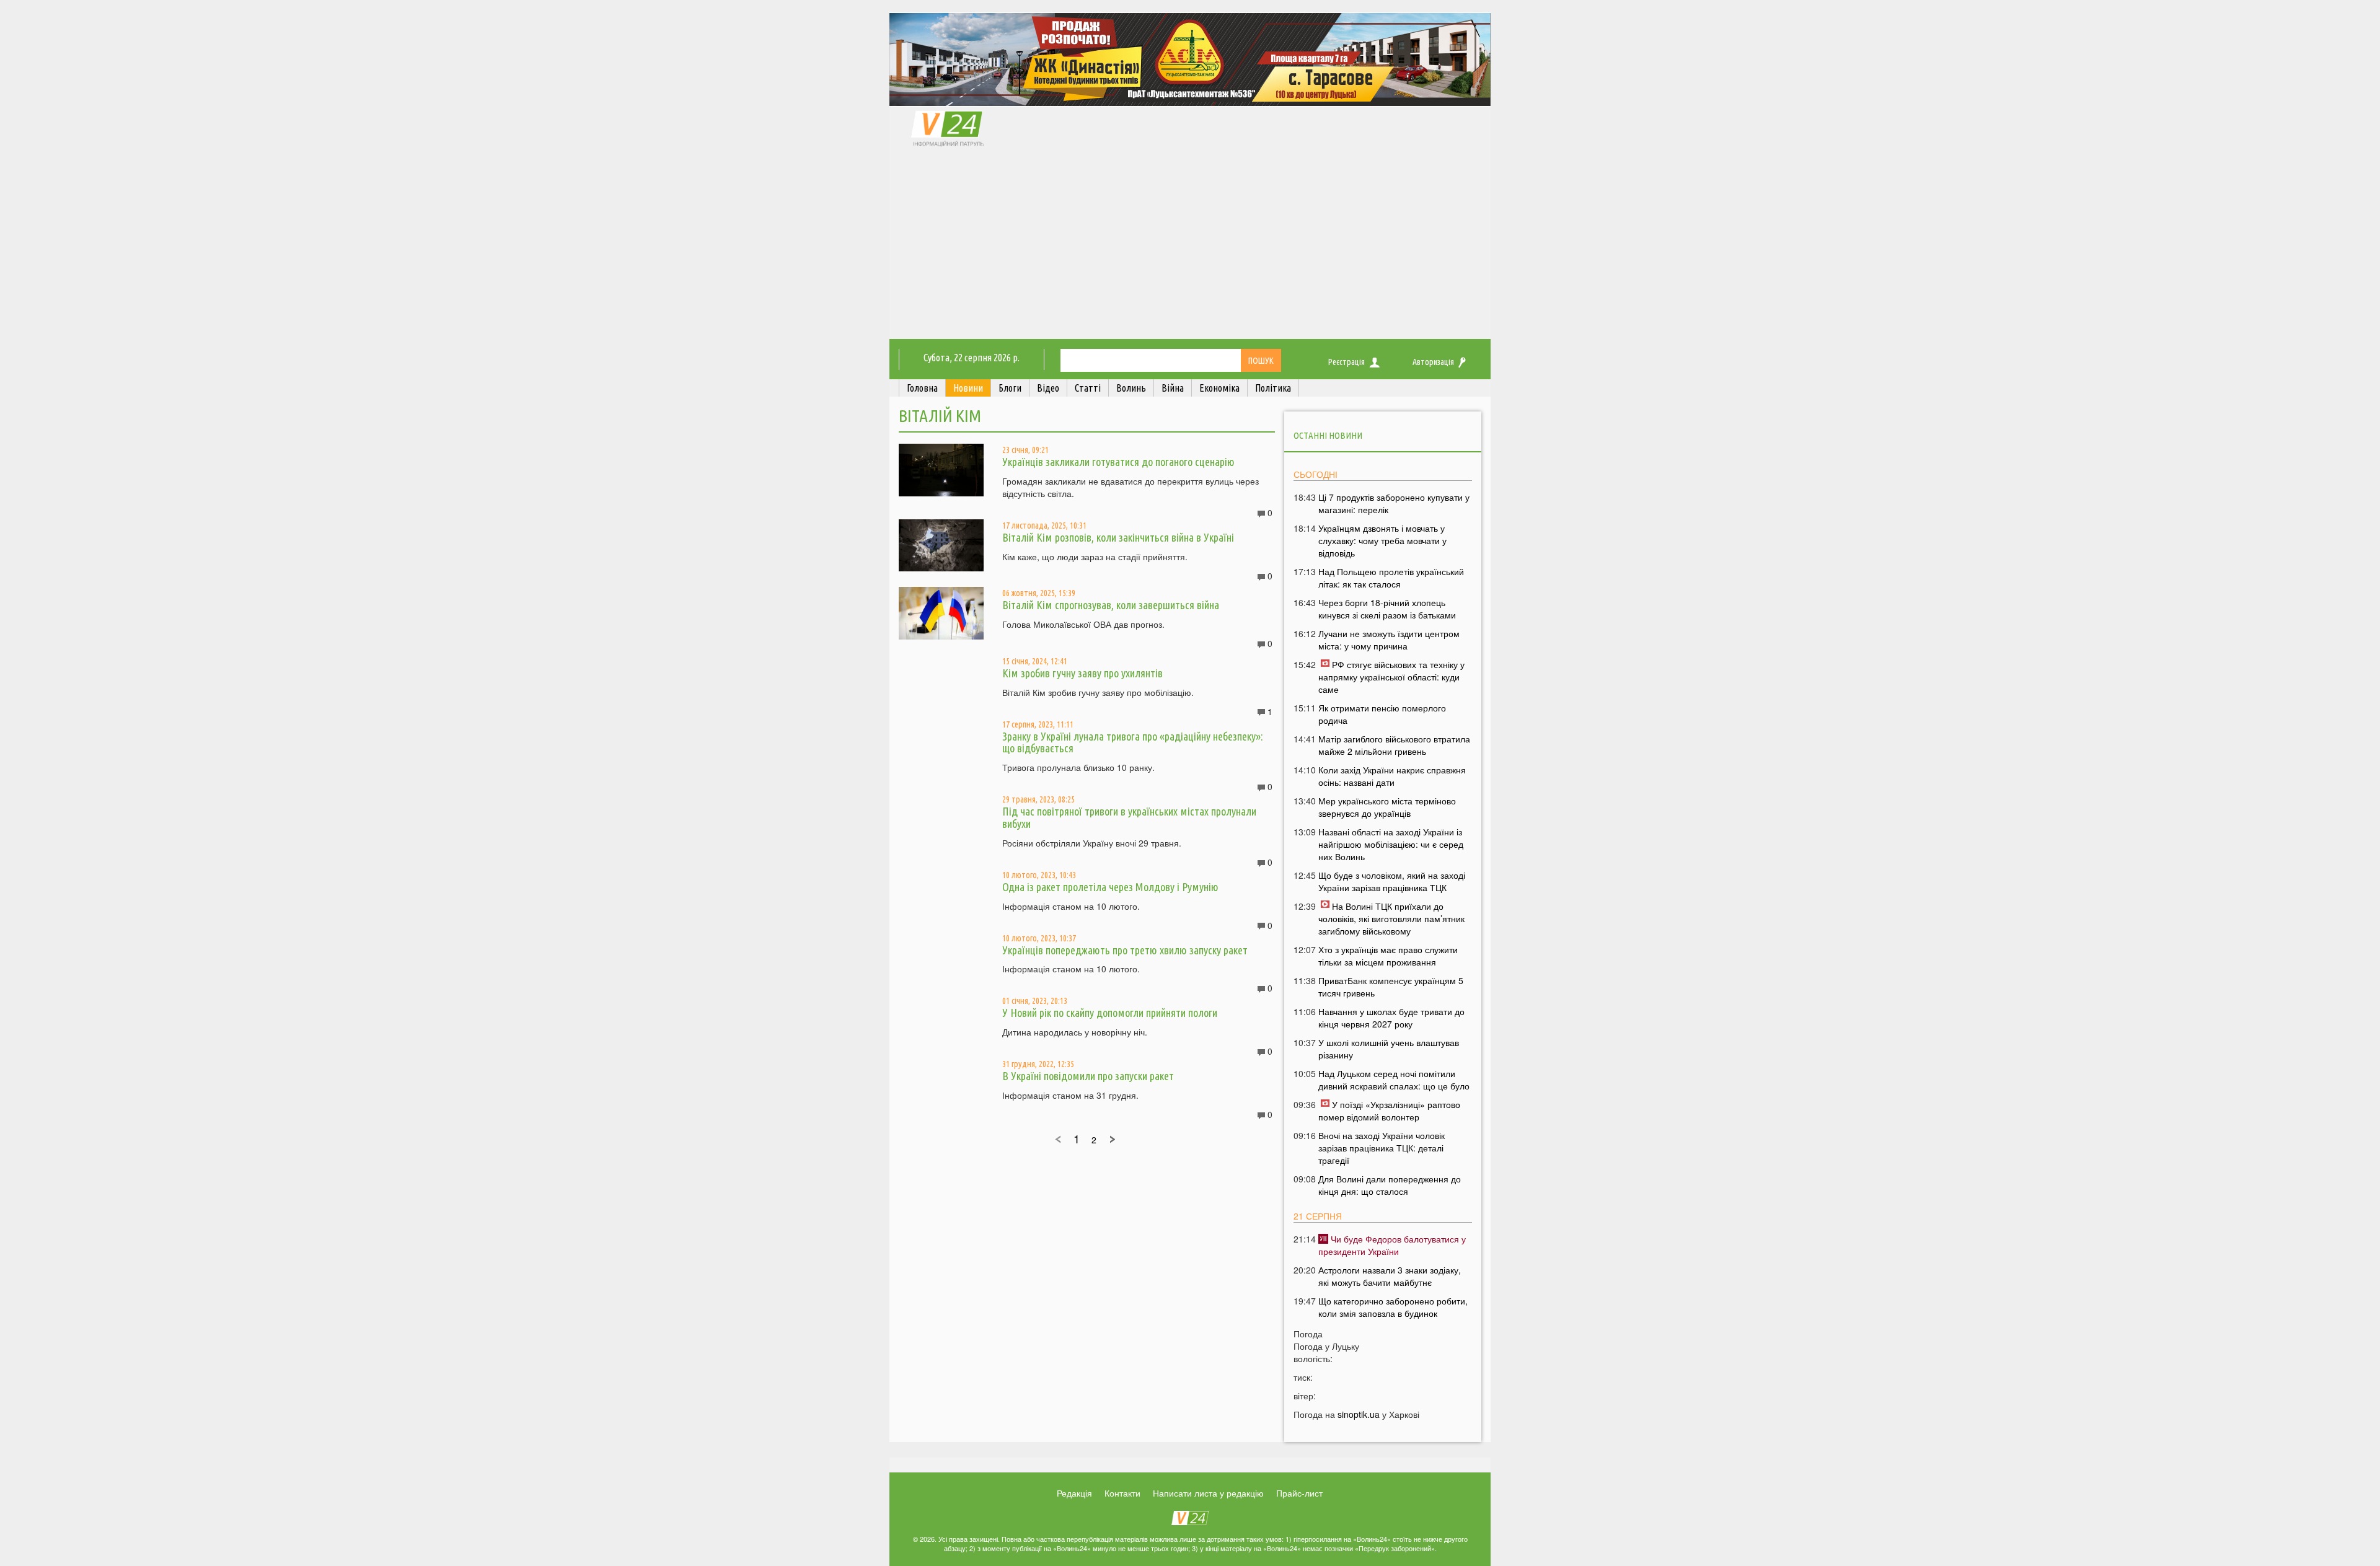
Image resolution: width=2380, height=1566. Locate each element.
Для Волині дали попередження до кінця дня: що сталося (1390, 1185)
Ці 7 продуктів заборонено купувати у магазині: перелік (1394, 503)
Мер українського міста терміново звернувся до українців (1387, 807)
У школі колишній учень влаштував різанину (1389, 1049)
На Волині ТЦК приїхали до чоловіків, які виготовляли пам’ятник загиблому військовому (1391, 918)
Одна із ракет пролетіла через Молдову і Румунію (1110, 887)
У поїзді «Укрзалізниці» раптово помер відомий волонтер (1389, 1111)
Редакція (1074, 1493)
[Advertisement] (1190, 246)
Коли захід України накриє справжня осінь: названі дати (1392, 776)
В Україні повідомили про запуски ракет (1088, 1076)
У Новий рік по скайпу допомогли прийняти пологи (1110, 1013)
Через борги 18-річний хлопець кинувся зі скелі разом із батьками (1387, 609)
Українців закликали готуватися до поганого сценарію (1118, 462)
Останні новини (1328, 435)
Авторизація (1433, 362)
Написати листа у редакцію (1208, 1493)
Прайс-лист (1299, 1493)
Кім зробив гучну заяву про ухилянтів (1082, 673)
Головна (922, 388)
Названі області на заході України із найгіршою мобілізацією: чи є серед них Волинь (1391, 844)
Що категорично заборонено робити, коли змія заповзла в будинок (1393, 1307)
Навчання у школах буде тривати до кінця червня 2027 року (1391, 1018)
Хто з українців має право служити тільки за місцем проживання (1388, 956)
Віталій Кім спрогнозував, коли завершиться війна (1111, 605)
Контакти (1122, 1493)
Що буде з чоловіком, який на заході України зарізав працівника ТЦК (1392, 881)
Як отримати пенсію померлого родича (1382, 714)
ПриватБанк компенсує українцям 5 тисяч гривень (1391, 987)
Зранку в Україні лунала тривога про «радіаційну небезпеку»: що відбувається (1133, 742)
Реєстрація (1346, 362)
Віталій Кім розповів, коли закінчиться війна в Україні (1118, 537)
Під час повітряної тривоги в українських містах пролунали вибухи (1129, 817)
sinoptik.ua (1359, 1414)
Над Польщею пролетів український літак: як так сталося (1391, 578)
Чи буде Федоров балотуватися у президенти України (1392, 1245)
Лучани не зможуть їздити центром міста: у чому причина (1389, 640)
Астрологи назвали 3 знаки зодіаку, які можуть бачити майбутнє (1390, 1276)
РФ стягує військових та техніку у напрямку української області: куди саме (1391, 677)
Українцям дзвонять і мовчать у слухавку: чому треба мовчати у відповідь (1382, 540)
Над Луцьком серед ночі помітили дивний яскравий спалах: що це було (1394, 1080)
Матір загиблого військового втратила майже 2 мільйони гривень (1394, 745)
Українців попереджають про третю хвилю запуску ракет (1125, 950)
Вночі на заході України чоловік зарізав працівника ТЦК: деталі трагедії (1382, 1148)
